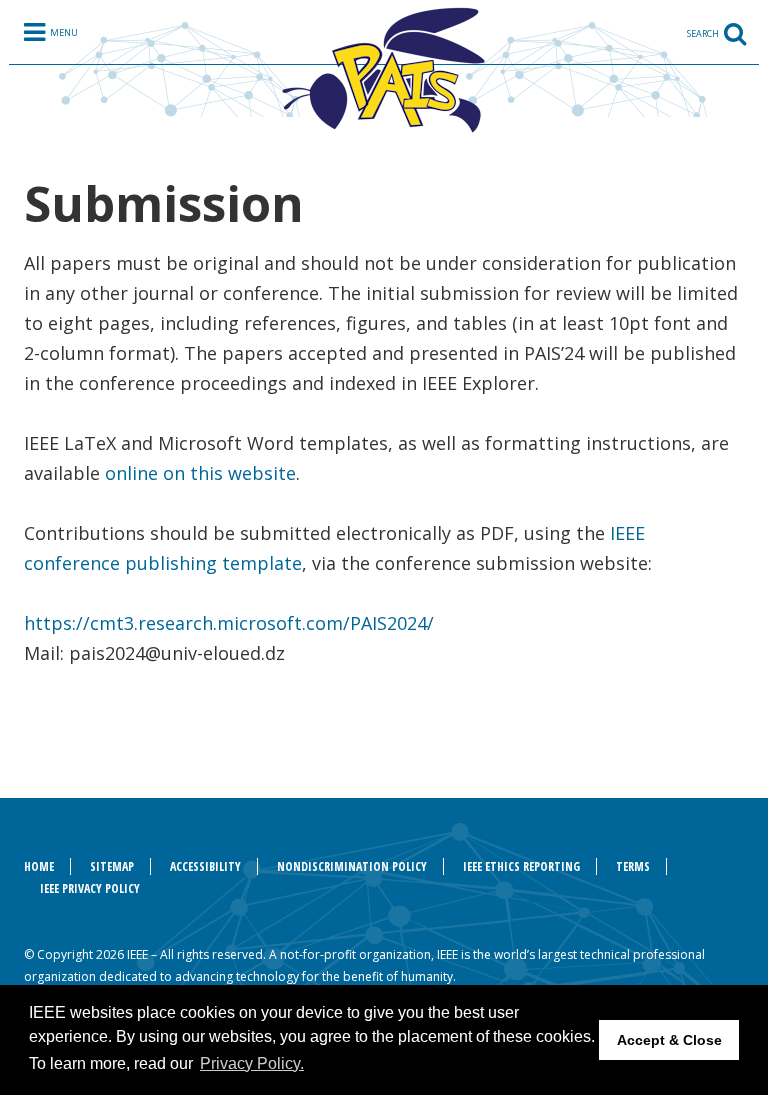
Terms (633, 866)
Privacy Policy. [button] (252, 1063)
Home (39, 866)
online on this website (200, 473)
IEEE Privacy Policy (90, 888)
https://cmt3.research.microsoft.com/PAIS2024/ (229, 623)
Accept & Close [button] (669, 1040)
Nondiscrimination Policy (352, 866)
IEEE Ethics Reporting (521, 866)
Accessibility (205, 866)
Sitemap (112, 866)
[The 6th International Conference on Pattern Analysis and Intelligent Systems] (384, 69)
